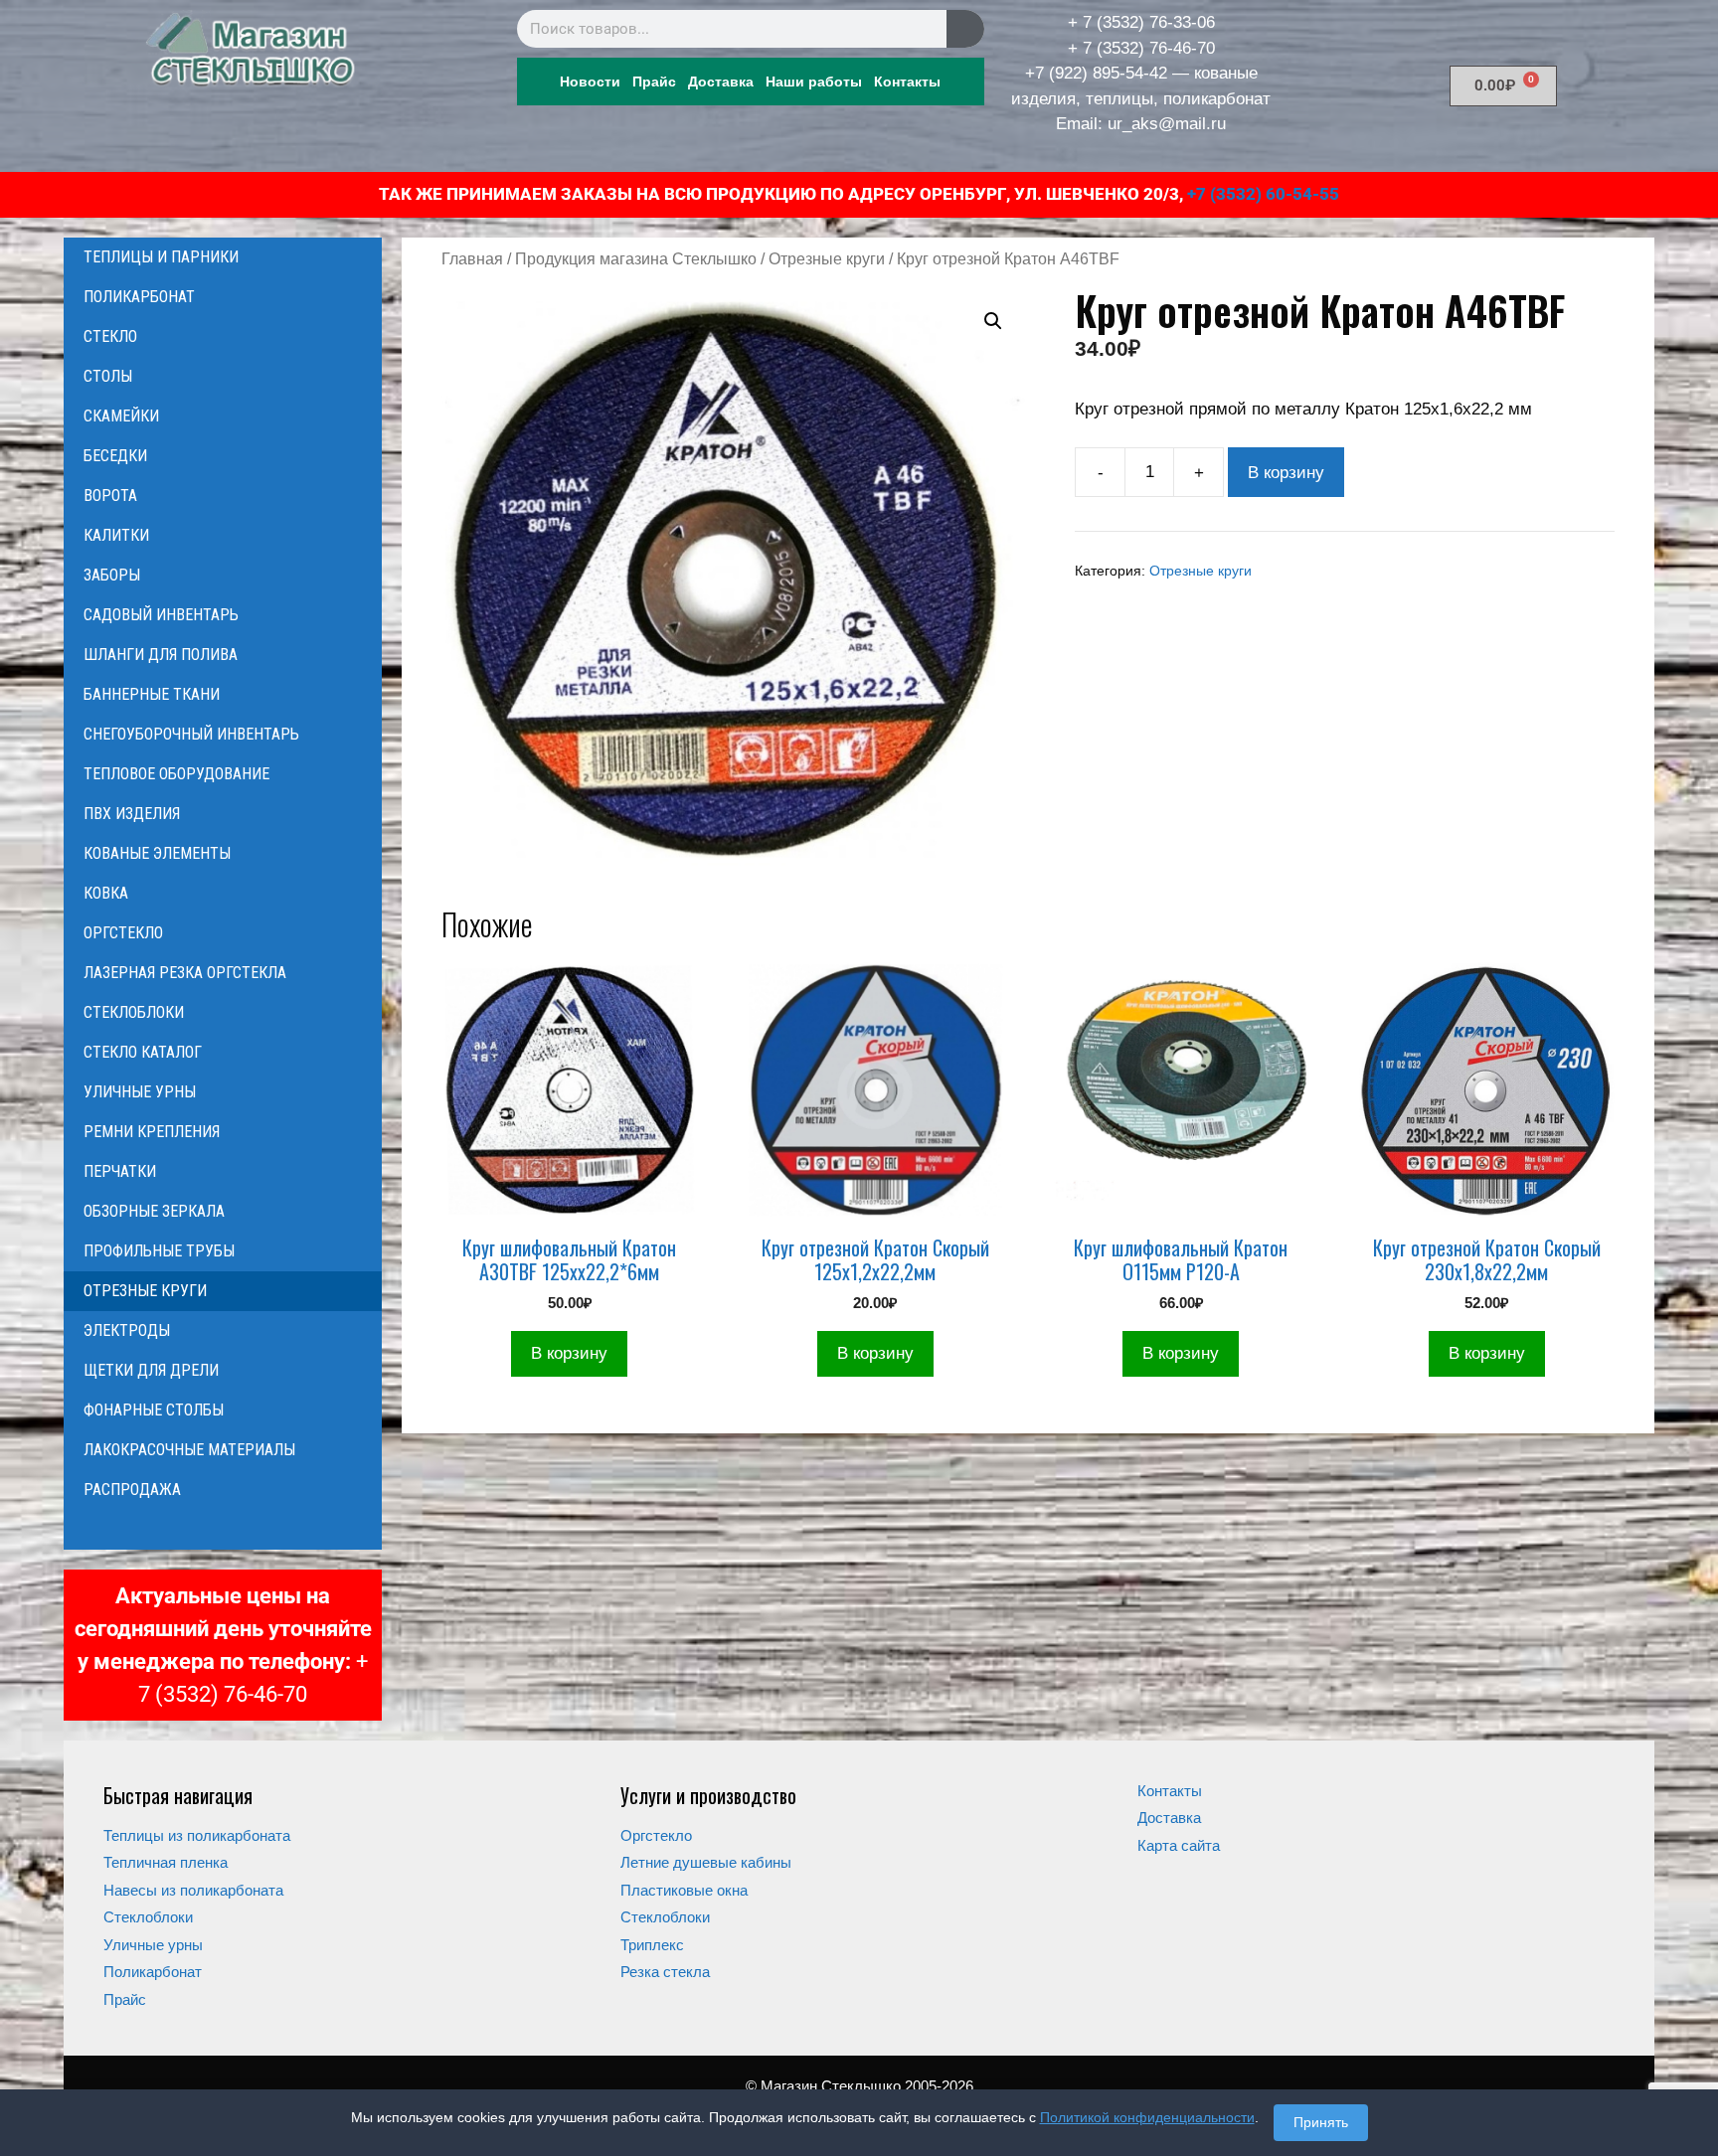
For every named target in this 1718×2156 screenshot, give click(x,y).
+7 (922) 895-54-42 (1096, 73)
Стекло (110, 336)
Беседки (115, 456)
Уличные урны (140, 1092)
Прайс (654, 82)
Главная (472, 259)
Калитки (116, 535)
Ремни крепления (152, 1132)
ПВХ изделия (132, 814)
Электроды (127, 1330)
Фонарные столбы (154, 1410)
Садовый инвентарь (161, 615)
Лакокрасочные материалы (189, 1450)
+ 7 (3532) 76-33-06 (1141, 22)
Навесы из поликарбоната (193, 1890)
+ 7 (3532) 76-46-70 (1141, 48)
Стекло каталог (143, 1052)
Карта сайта (1179, 1845)
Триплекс (652, 1945)
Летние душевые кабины (706, 1862)
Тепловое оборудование (176, 774)
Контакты (907, 82)
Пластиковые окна (684, 1890)
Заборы (112, 575)
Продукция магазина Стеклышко (636, 259)
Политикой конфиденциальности (1147, 2117)
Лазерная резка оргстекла (185, 973)
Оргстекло (123, 933)
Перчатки (120, 1171)
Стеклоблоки (134, 1012)
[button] (993, 321)
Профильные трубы (159, 1251)
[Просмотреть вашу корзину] (223, 1530)
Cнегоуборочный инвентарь (191, 734)
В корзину (1286, 473)
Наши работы (814, 82)
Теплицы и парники (161, 257)
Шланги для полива (161, 655)
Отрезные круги (827, 259)
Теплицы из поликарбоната (197, 1835)
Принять (1321, 2122)
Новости (590, 82)
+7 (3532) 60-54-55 (1263, 194)
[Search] (965, 29)
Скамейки (121, 416)
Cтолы (108, 376)
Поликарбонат (139, 297)
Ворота (110, 496)
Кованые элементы (157, 853)
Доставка (721, 82)
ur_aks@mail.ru (1167, 124)
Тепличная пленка (166, 1862)
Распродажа (132, 1490)
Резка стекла (665, 1972)
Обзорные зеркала (154, 1211)
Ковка (106, 893)
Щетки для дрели (151, 1370)
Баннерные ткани (152, 694)
